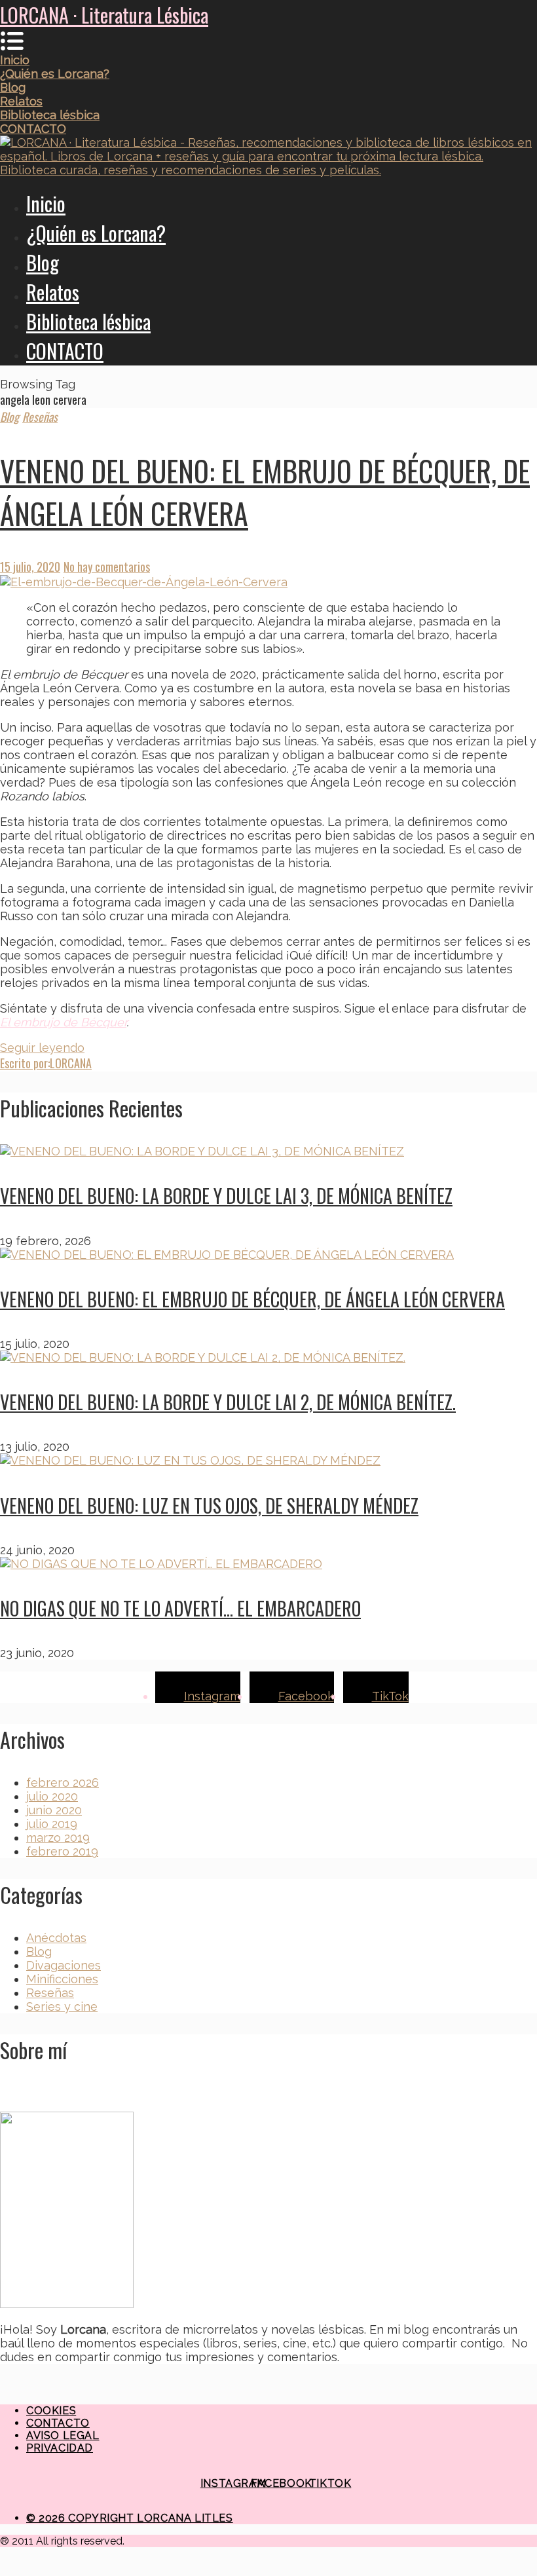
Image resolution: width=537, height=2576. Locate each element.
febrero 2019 (62, 1851)
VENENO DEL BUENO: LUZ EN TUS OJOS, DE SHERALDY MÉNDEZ (209, 1505)
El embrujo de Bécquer (63, 1022)
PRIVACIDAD (60, 2448)
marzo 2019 (58, 1838)
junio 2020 (54, 1810)
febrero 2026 (63, 1783)
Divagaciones (64, 1965)
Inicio (46, 203)
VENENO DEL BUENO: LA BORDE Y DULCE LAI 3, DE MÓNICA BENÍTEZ (226, 1196)
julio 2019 (52, 1824)
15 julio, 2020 (30, 567)
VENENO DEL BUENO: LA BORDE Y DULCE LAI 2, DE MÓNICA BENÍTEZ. (228, 1402)
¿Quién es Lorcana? (96, 233)
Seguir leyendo (42, 1048)
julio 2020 (52, 1796)
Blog (43, 262)
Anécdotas (56, 1938)
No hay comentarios (107, 567)
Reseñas (40, 417)
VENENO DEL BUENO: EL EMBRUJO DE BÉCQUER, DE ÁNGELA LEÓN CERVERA (252, 1299)
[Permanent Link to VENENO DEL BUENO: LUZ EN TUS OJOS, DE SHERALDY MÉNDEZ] (190, 1460)
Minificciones (62, 1979)
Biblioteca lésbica (88, 321)
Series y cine (62, 2007)
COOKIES (51, 2411)
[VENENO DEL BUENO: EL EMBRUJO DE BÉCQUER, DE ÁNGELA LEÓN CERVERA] (268, 582)
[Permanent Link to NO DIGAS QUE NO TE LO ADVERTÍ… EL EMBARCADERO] (161, 1564)
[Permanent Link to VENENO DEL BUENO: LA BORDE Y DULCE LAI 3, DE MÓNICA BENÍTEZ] (202, 1151)
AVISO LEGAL (63, 2436)
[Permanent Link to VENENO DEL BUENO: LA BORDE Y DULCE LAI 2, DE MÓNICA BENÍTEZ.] (203, 1357)
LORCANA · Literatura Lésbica (104, 15)
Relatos (53, 292)
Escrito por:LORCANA (46, 1063)
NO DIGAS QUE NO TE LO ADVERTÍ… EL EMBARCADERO (180, 1608)
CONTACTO (65, 351)
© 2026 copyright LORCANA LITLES (130, 2518)
